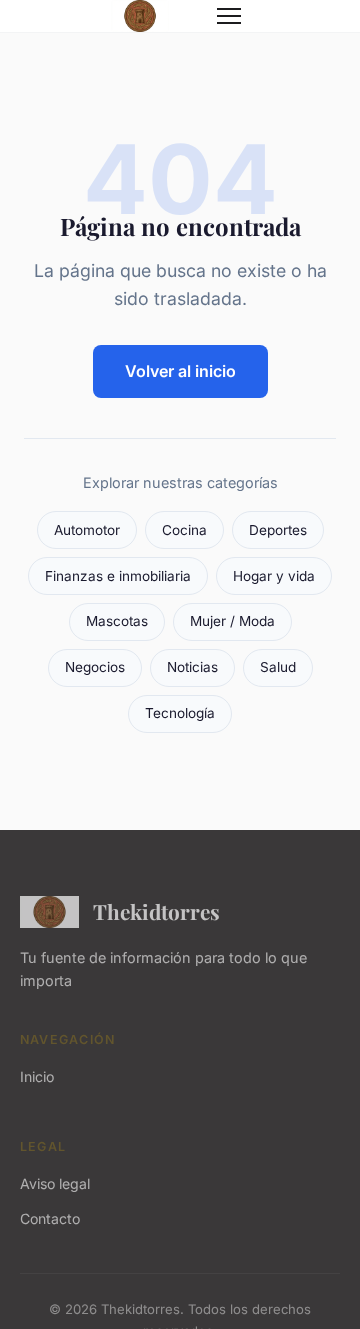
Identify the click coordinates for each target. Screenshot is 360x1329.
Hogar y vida (274, 576)
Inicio (37, 1076)
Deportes (278, 530)
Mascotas (117, 621)
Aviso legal (55, 1183)
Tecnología (180, 713)
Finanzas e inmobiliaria (118, 576)
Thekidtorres (156, 911)
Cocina (184, 530)
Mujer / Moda (232, 621)
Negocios (95, 667)
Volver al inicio (180, 371)
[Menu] (229, 16)
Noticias (192, 667)
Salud (278, 667)
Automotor (87, 530)
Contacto (50, 1218)
